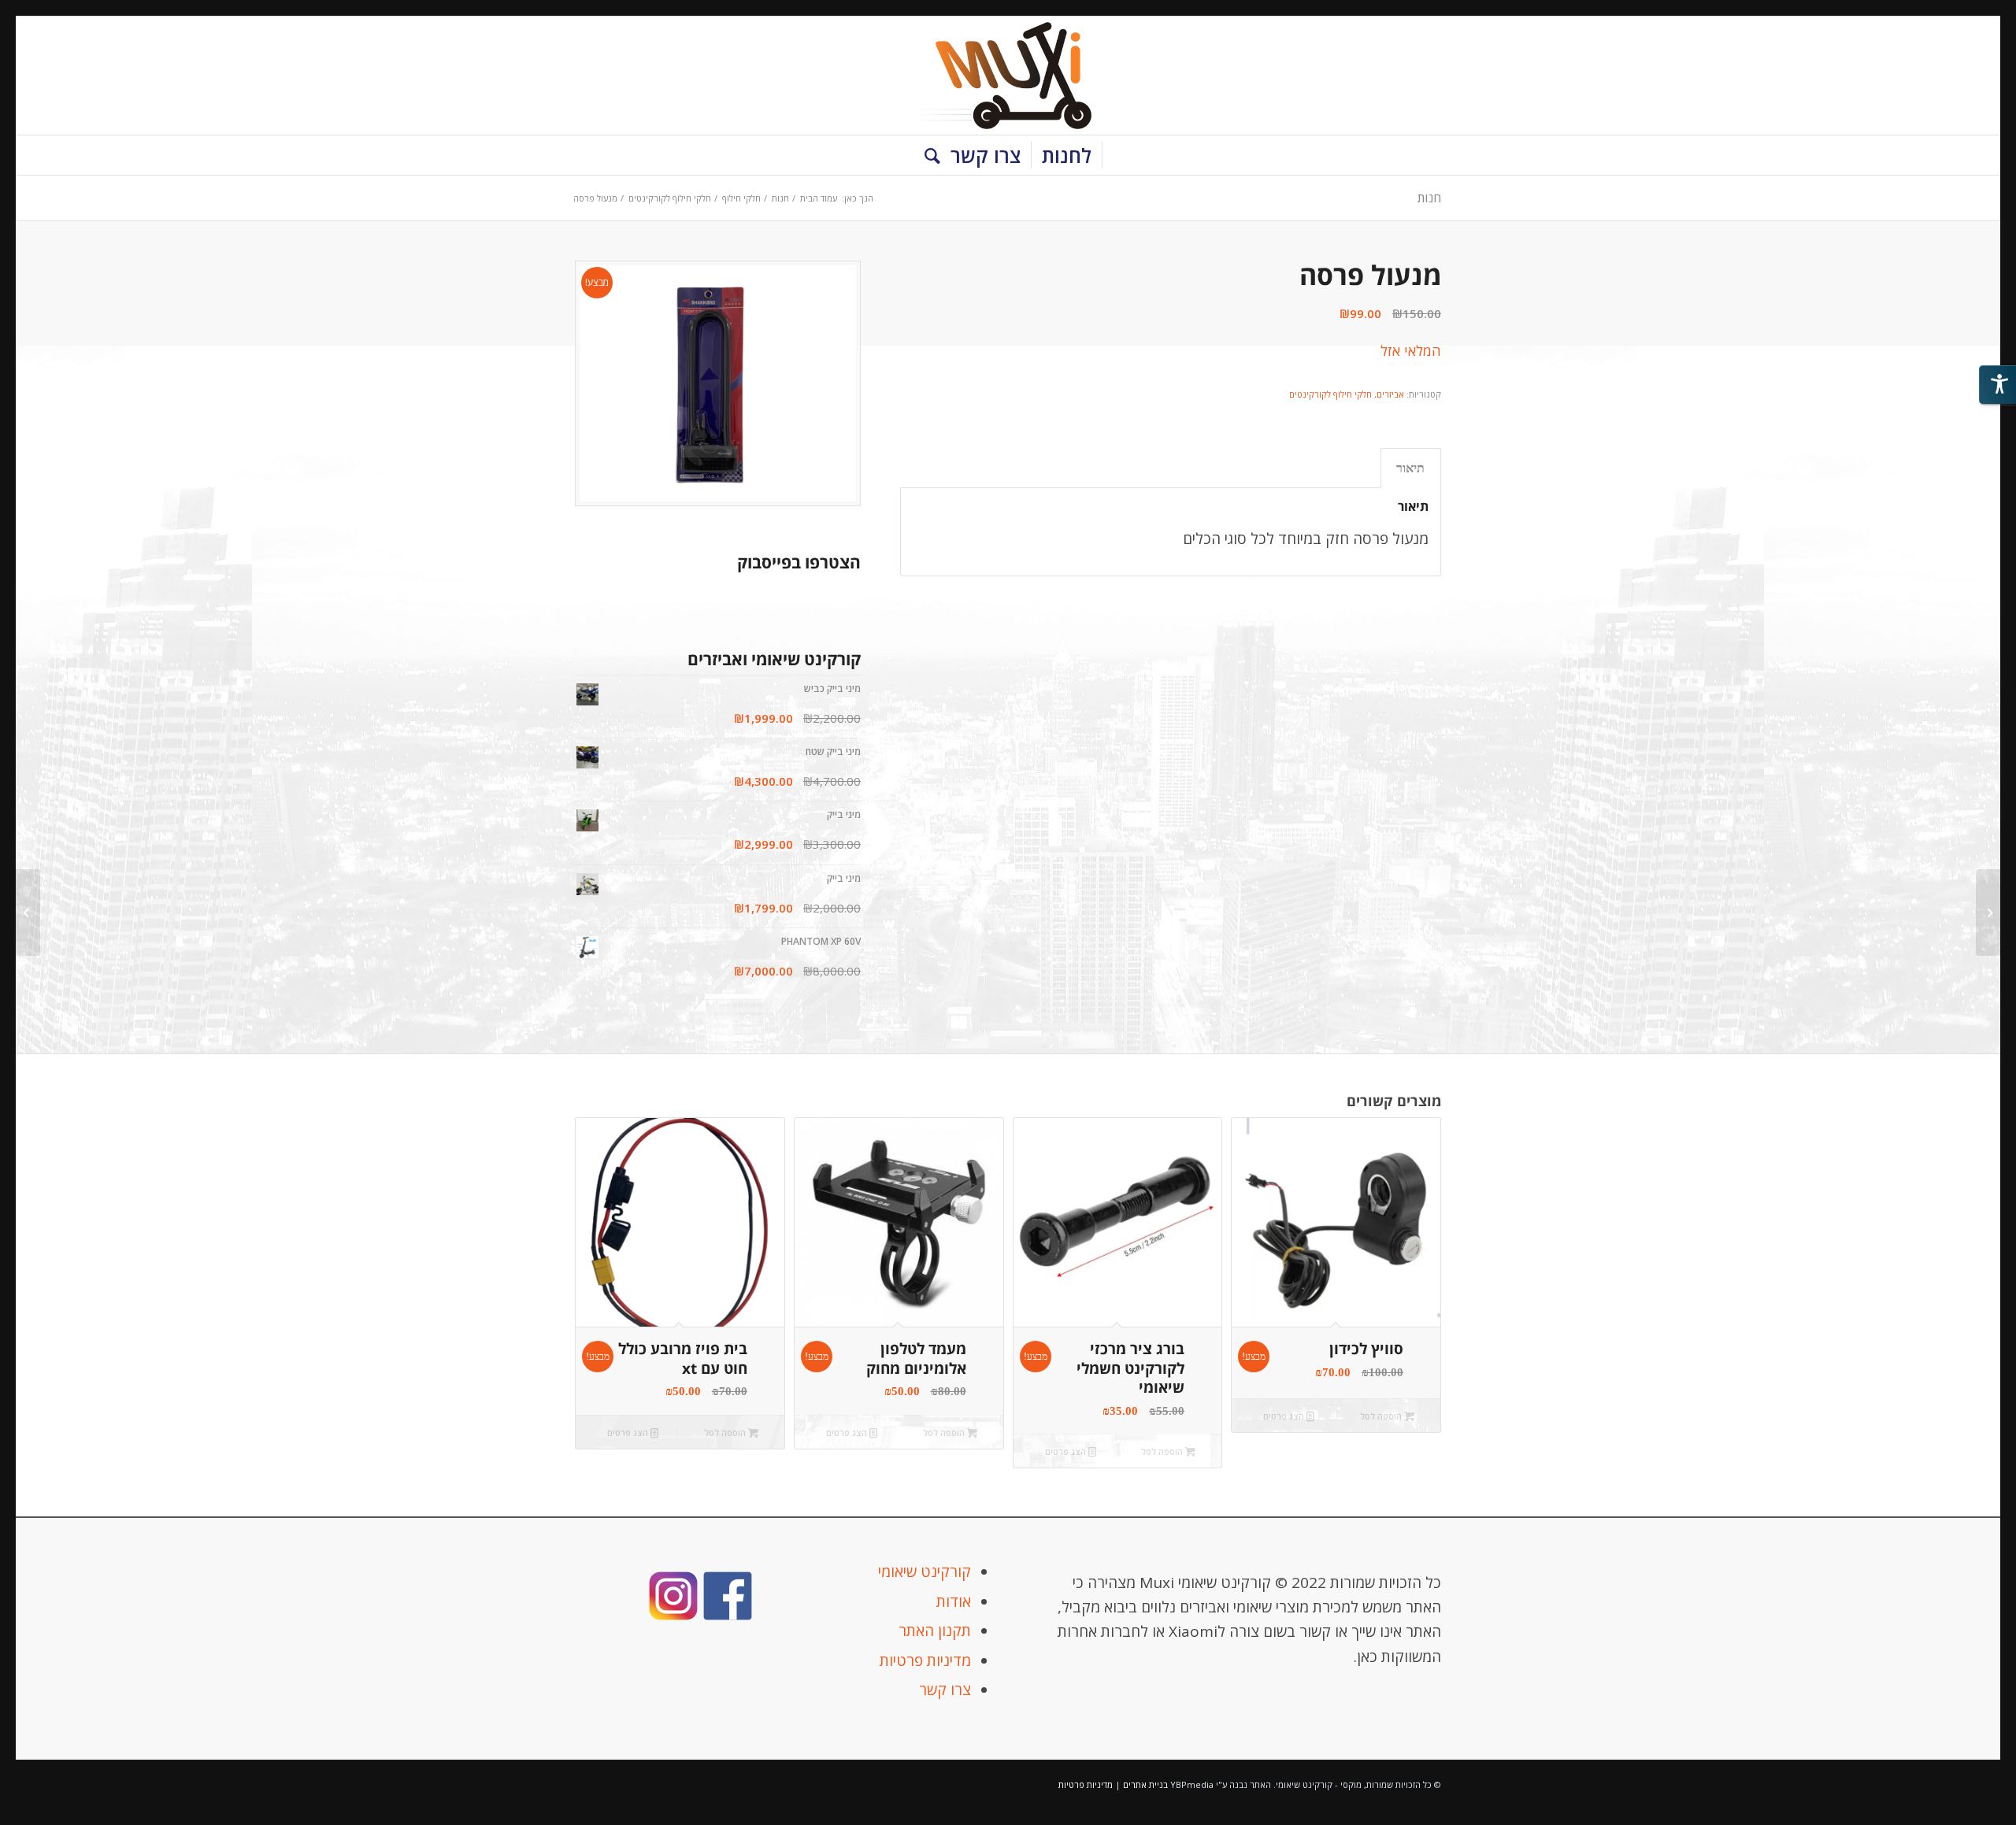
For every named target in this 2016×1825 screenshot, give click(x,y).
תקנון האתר (935, 1631)
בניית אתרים (1145, 1784)
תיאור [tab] (1410, 468)
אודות (954, 1601)
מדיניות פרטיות (925, 1660)
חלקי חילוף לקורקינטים (1330, 394)
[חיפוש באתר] (927, 155)
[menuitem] (1067, 155)
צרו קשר (945, 1690)
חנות (1429, 198)
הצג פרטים (1285, 1416)
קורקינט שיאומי (925, 1571)
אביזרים (1390, 394)
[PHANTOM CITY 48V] (1988, 912)
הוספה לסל (1382, 1416)
